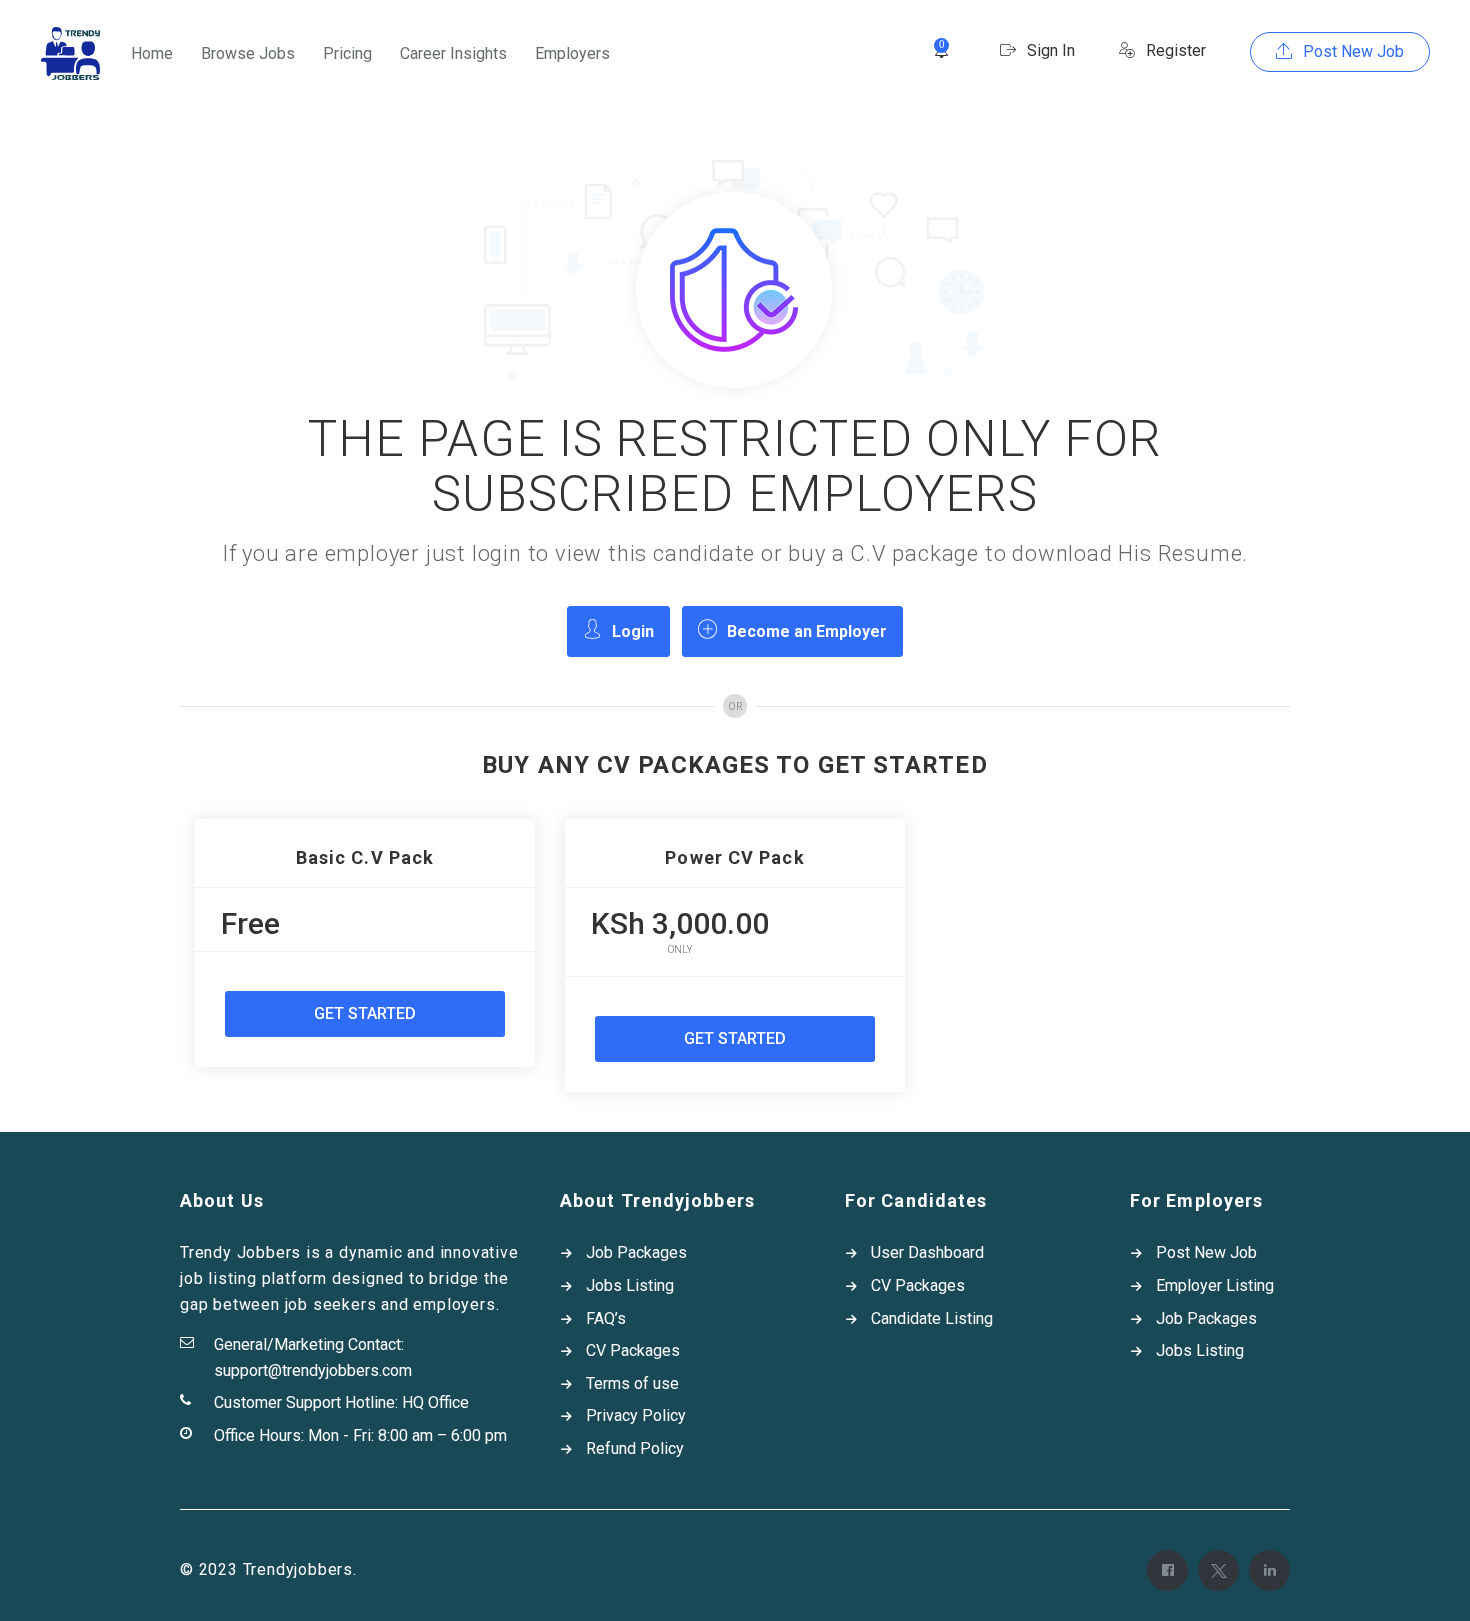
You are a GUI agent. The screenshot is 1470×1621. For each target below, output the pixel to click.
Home (152, 53)
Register (1174, 50)
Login (633, 631)
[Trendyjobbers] (70, 53)
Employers (572, 53)
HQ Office (435, 1402)
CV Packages (633, 1350)
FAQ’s (606, 1318)
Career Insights (453, 53)
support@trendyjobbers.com (313, 1370)
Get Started (365, 1013)
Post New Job (1351, 51)
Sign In (1049, 50)
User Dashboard (927, 1252)
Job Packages (636, 1252)
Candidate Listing (932, 1318)
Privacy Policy (636, 1415)
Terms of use (632, 1383)
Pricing (347, 53)
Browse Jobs (248, 53)
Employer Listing (1215, 1285)
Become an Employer (807, 631)
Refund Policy (635, 1448)
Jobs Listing (630, 1285)
